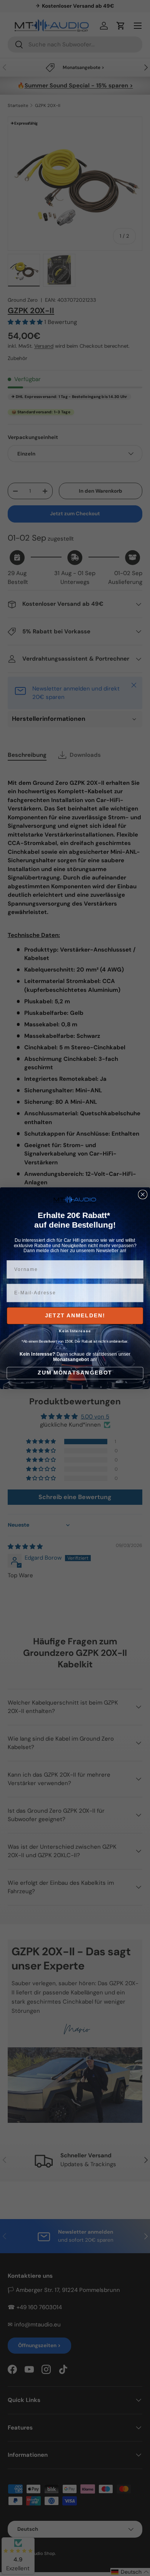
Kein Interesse (75, 1331)
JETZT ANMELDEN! (75, 1316)
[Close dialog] (143, 1194)
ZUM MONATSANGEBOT (75, 1373)
